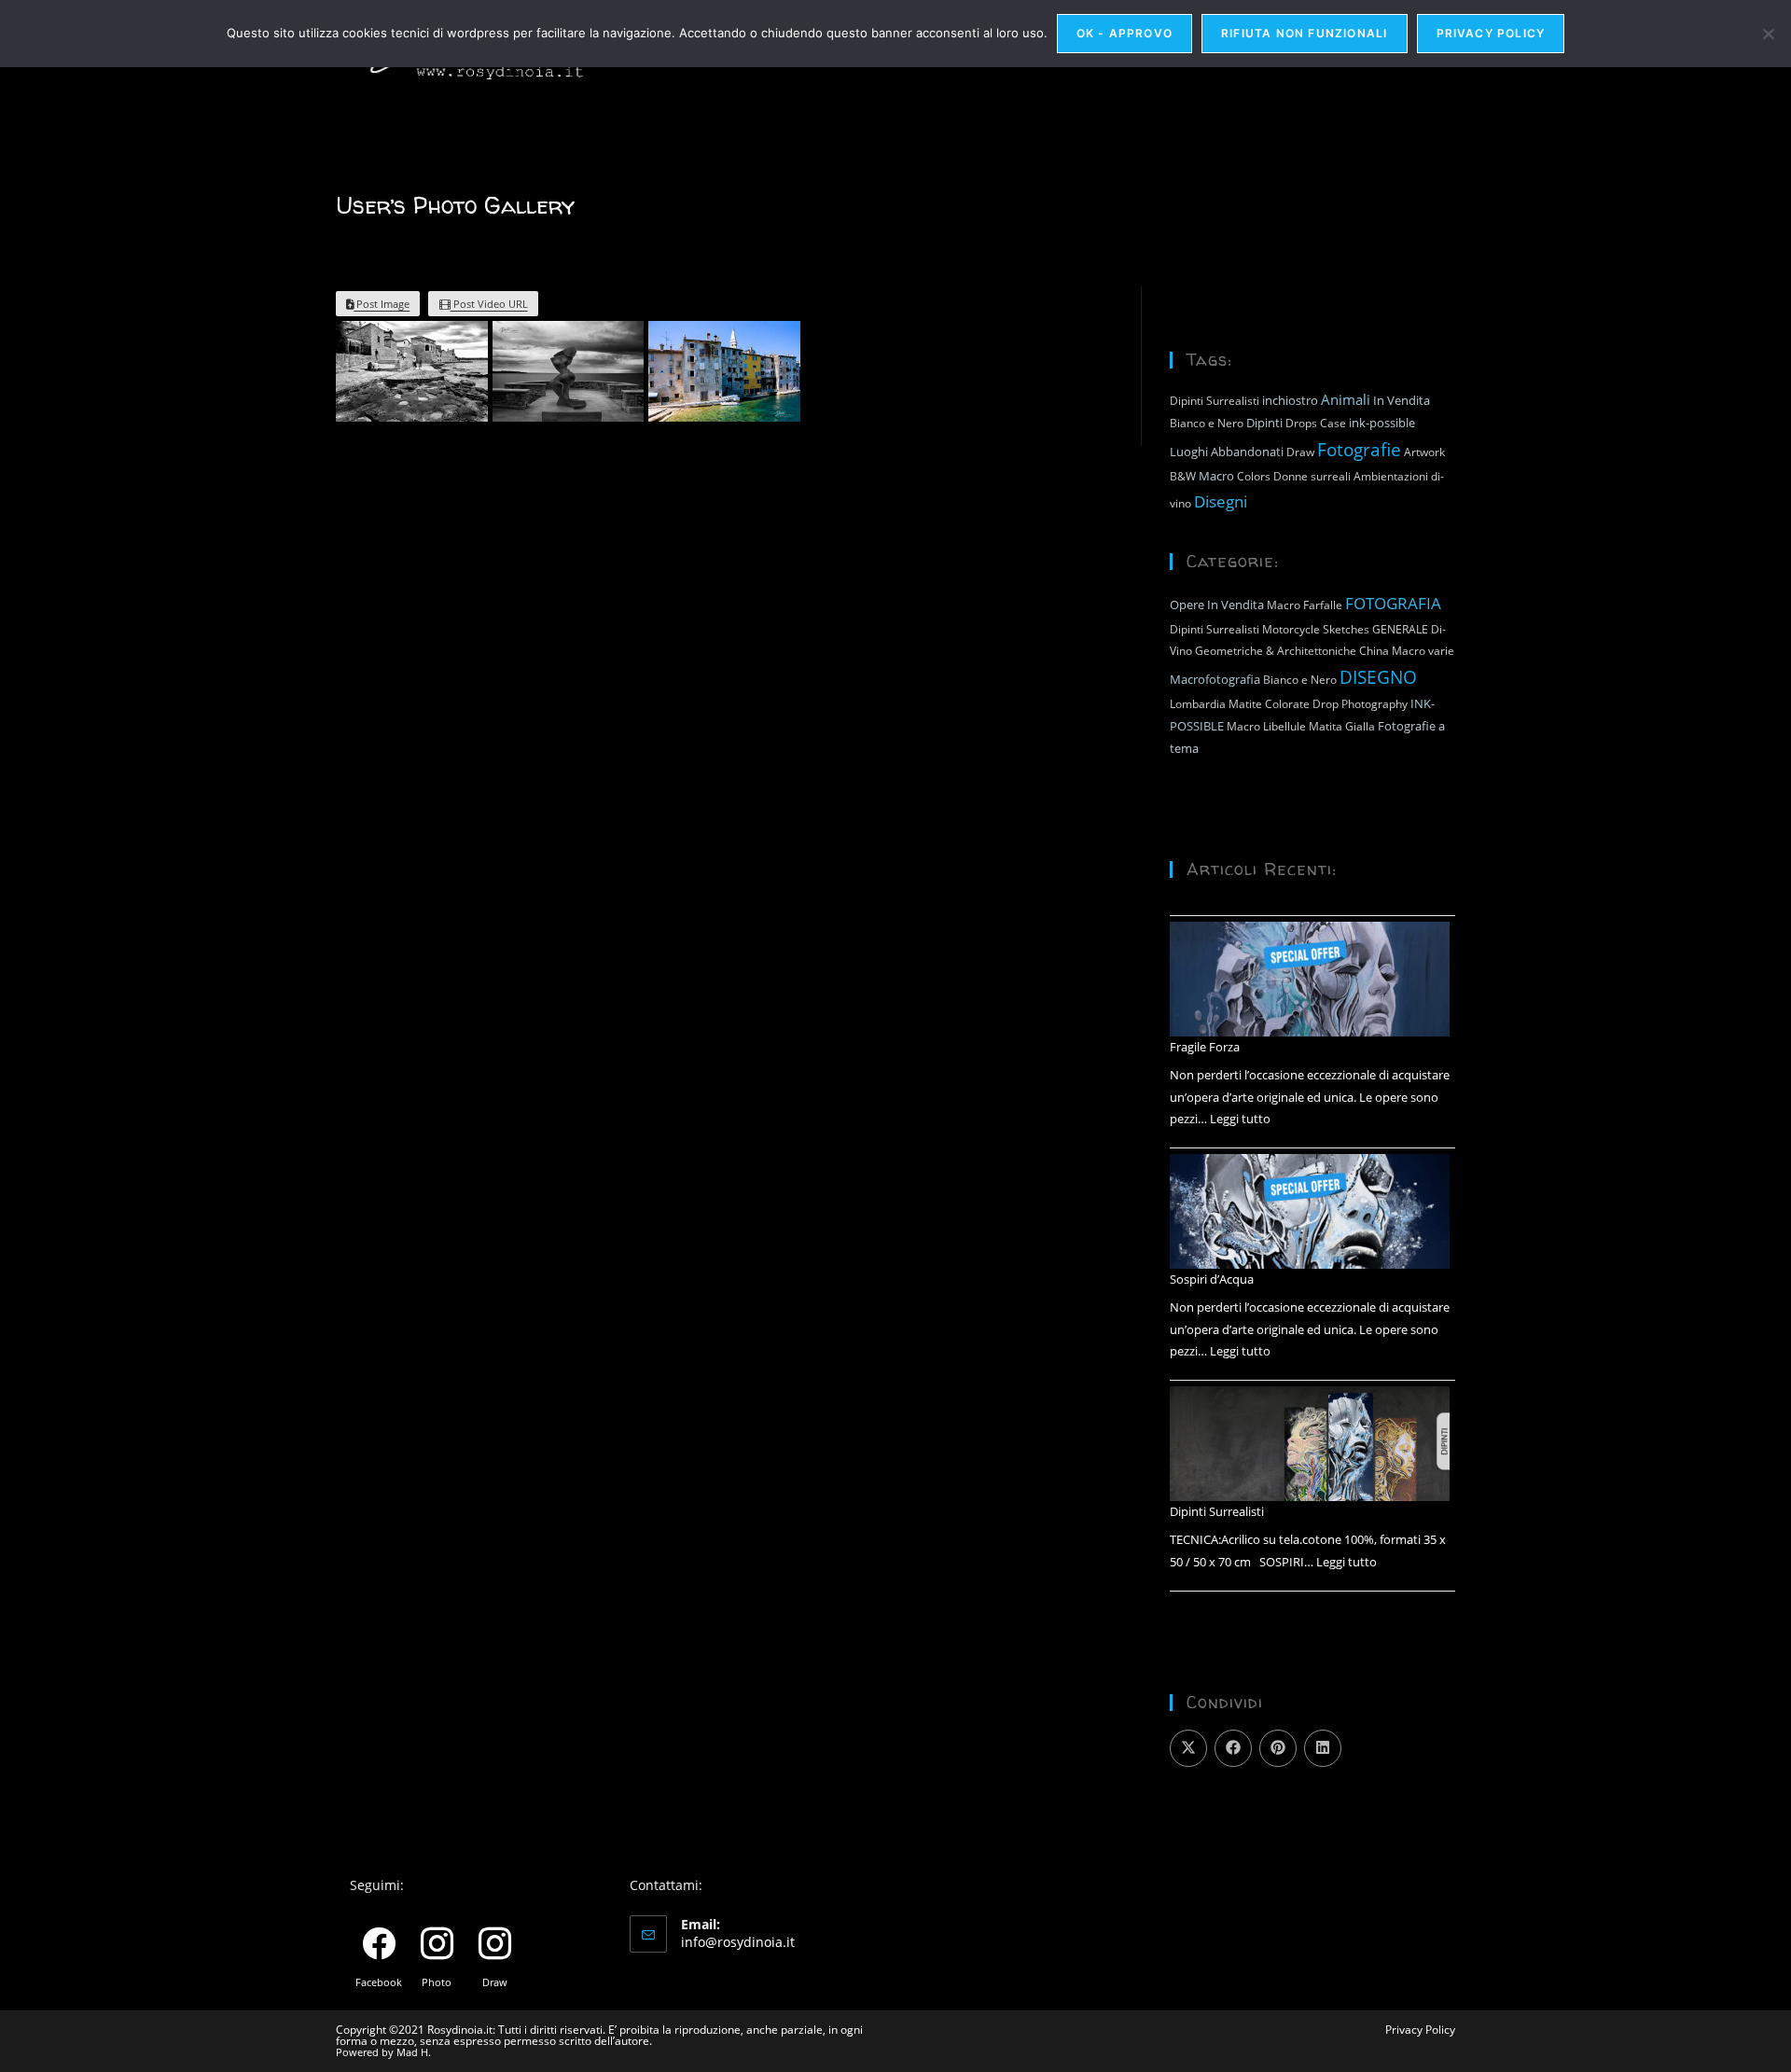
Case (1333, 423)
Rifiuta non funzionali (1304, 33)
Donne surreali (1312, 476)
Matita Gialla (1342, 726)
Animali (1346, 399)
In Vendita (1402, 400)
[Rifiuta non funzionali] (1768, 34)
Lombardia (1198, 704)
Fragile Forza (1205, 1047)
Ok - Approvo (1125, 33)
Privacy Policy (1420, 2030)
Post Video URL (489, 304)
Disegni (1221, 501)
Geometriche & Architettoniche (1276, 651)
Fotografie (1359, 449)
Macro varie (1423, 651)
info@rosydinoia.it (738, 1942)
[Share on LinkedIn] (1323, 1748)
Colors (1254, 476)
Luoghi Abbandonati (1227, 452)
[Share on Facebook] (1233, 1748)
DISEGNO (1378, 677)
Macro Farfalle (1305, 605)
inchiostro (1290, 400)
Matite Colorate (1269, 704)
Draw (1300, 452)
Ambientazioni (1391, 476)
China (1374, 651)
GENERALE (1400, 629)
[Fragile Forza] (1310, 979)
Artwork (1424, 452)
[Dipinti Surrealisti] (1310, 1444)
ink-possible (1382, 423)
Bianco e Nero (1207, 423)
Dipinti (1264, 423)
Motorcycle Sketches (1316, 629)
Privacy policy (1491, 33)
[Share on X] (1188, 1748)
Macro (1216, 476)
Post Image (382, 304)
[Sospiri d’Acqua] (1310, 1211)
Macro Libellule (1266, 726)
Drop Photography (1360, 704)
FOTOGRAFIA (1393, 603)
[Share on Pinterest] (1278, 1748)
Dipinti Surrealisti (1215, 401)
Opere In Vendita (1217, 605)
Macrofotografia (1215, 679)
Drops (1301, 423)
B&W (1183, 476)
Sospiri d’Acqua (1212, 1279)
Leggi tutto (1240, 1119)
